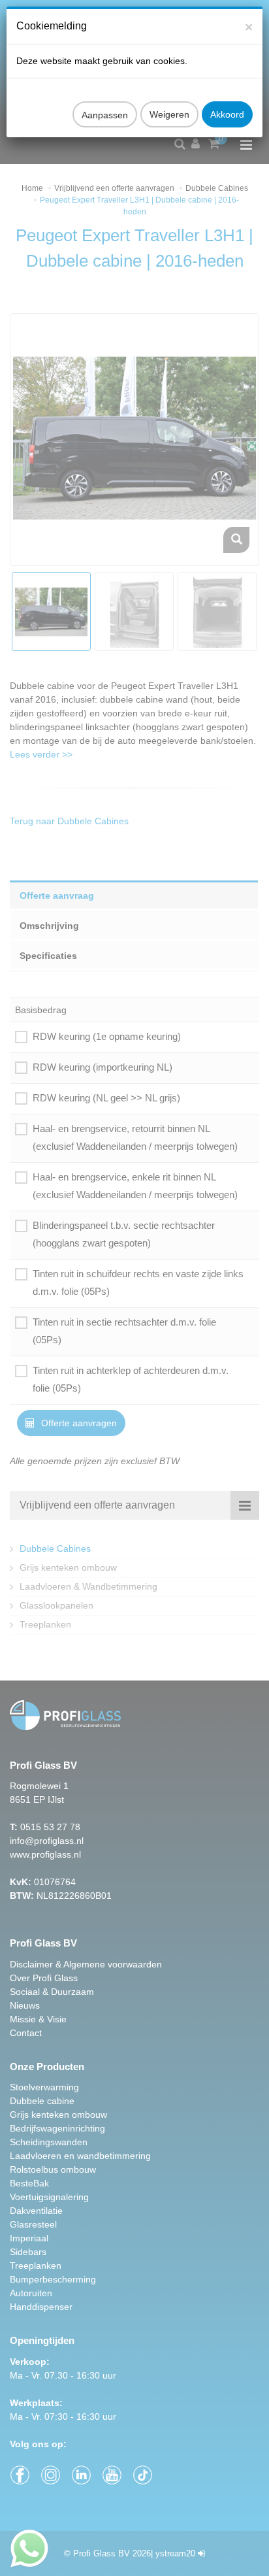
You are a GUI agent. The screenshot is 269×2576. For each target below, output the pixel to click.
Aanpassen (105, 115)
